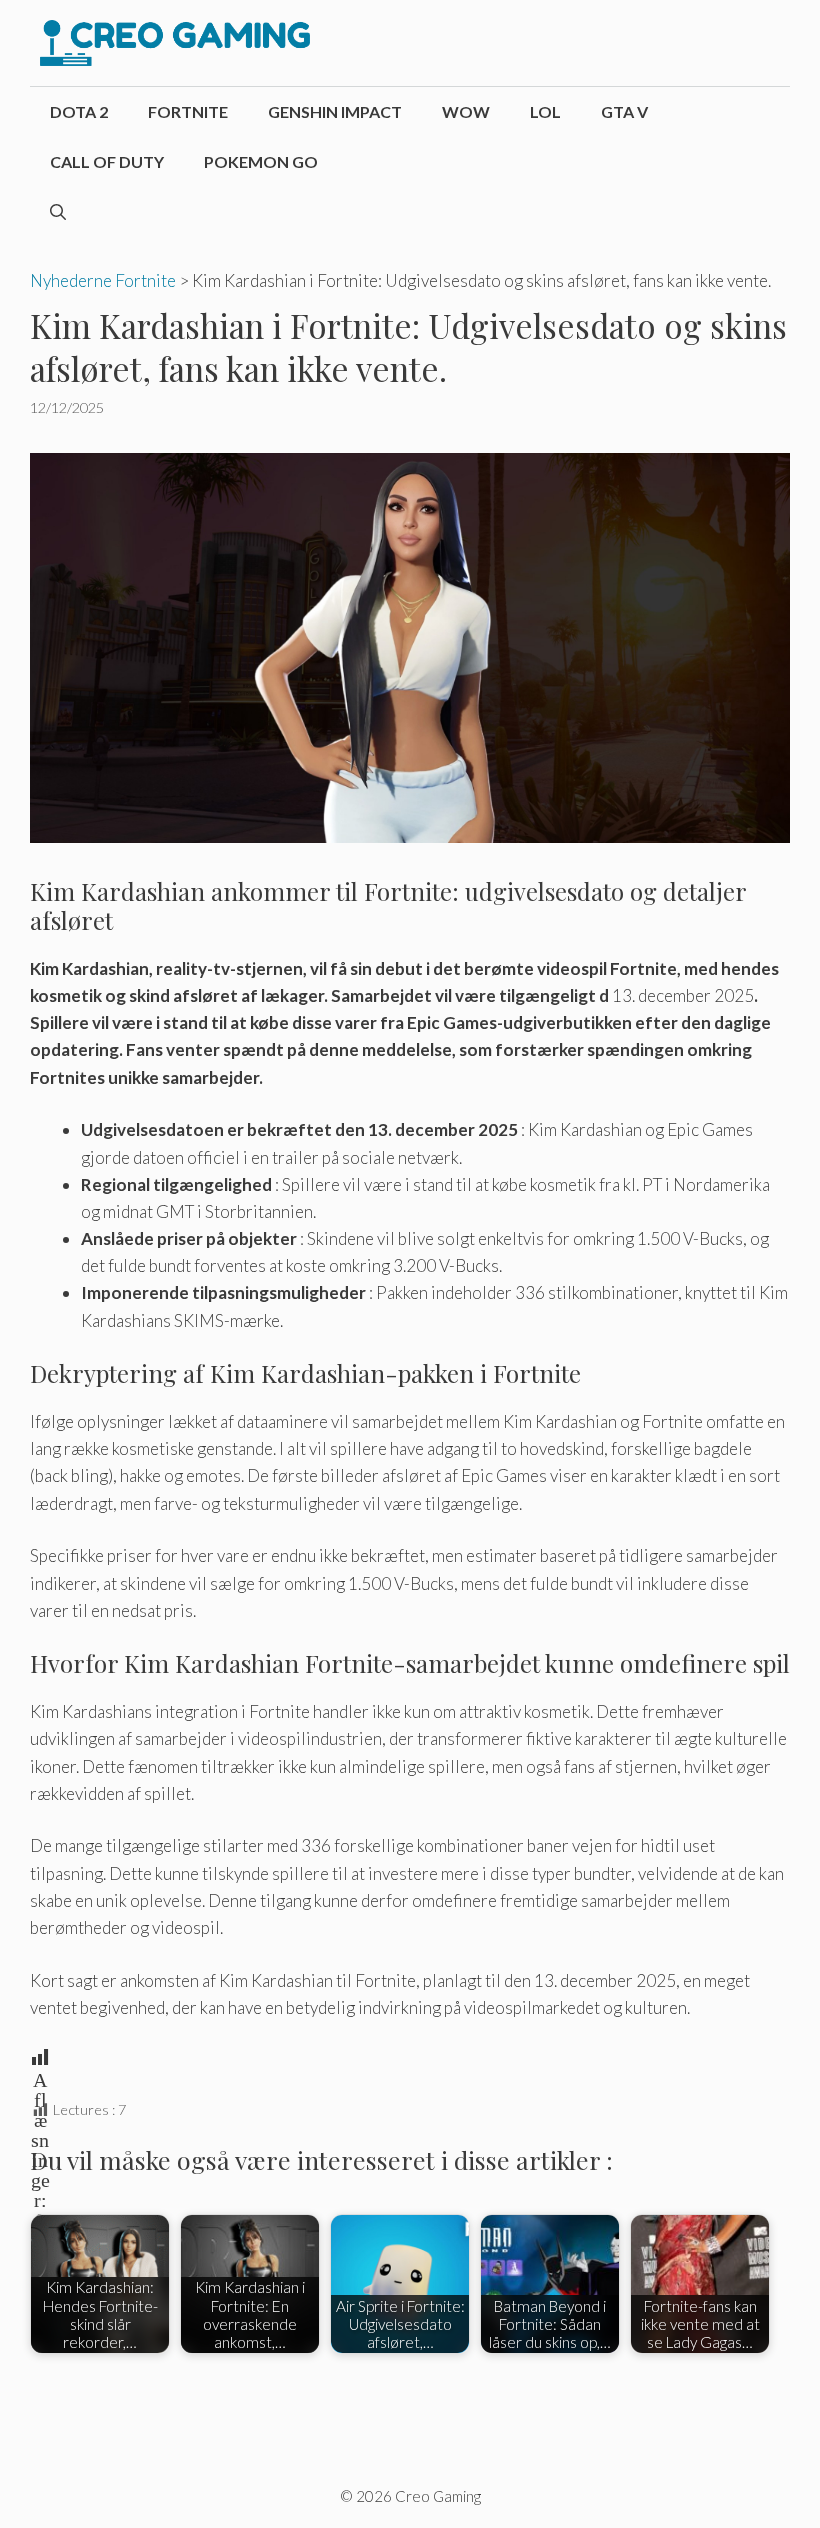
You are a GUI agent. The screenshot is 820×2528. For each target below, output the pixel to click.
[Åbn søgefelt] (58, 212)
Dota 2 (79, 111)
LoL (545, 111)
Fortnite (188, 111)
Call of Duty (107, 161)
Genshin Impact (335, 111)
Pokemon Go (261, 161)
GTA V (624, 111)
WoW (466, 111)
